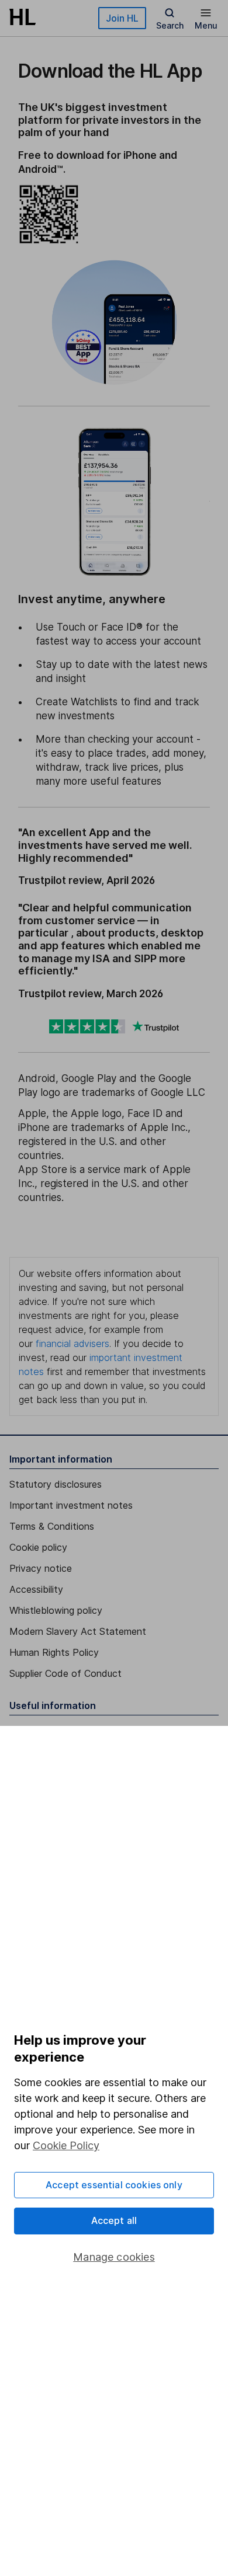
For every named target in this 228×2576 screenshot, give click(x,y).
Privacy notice (41, 1568)
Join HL (122, 18)
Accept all (114, 2220)
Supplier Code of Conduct (65, 1673)
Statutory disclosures (56, 1484)
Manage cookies (114, 2257)
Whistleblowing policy (56, 1610)
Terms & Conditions (52, 1526)
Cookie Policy (66, 2145)
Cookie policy (38, 1547)
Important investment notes (71, 1505)
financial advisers (72, 1343)
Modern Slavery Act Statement (78, 1631)
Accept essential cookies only (114, 2185)
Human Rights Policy (54, 1652)
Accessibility (36, 1589)
